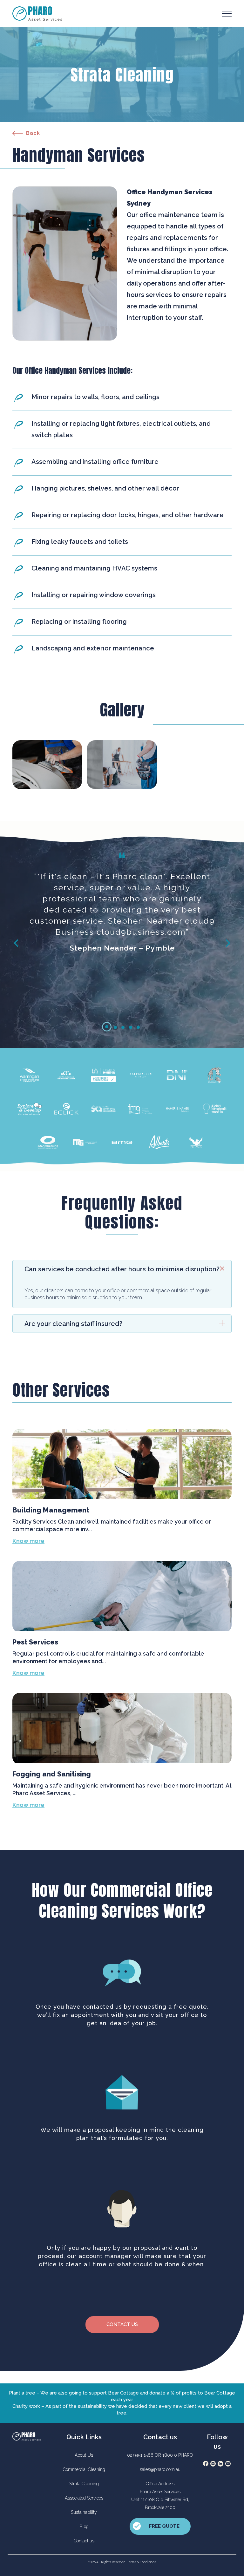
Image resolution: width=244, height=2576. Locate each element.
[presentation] (16, 942)
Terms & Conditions (142, 2562)
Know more (28, 1541)
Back (33, 133)
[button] (107, 1027)
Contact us (122, 2324)
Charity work (26, 2406)
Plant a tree (22, 2393)
